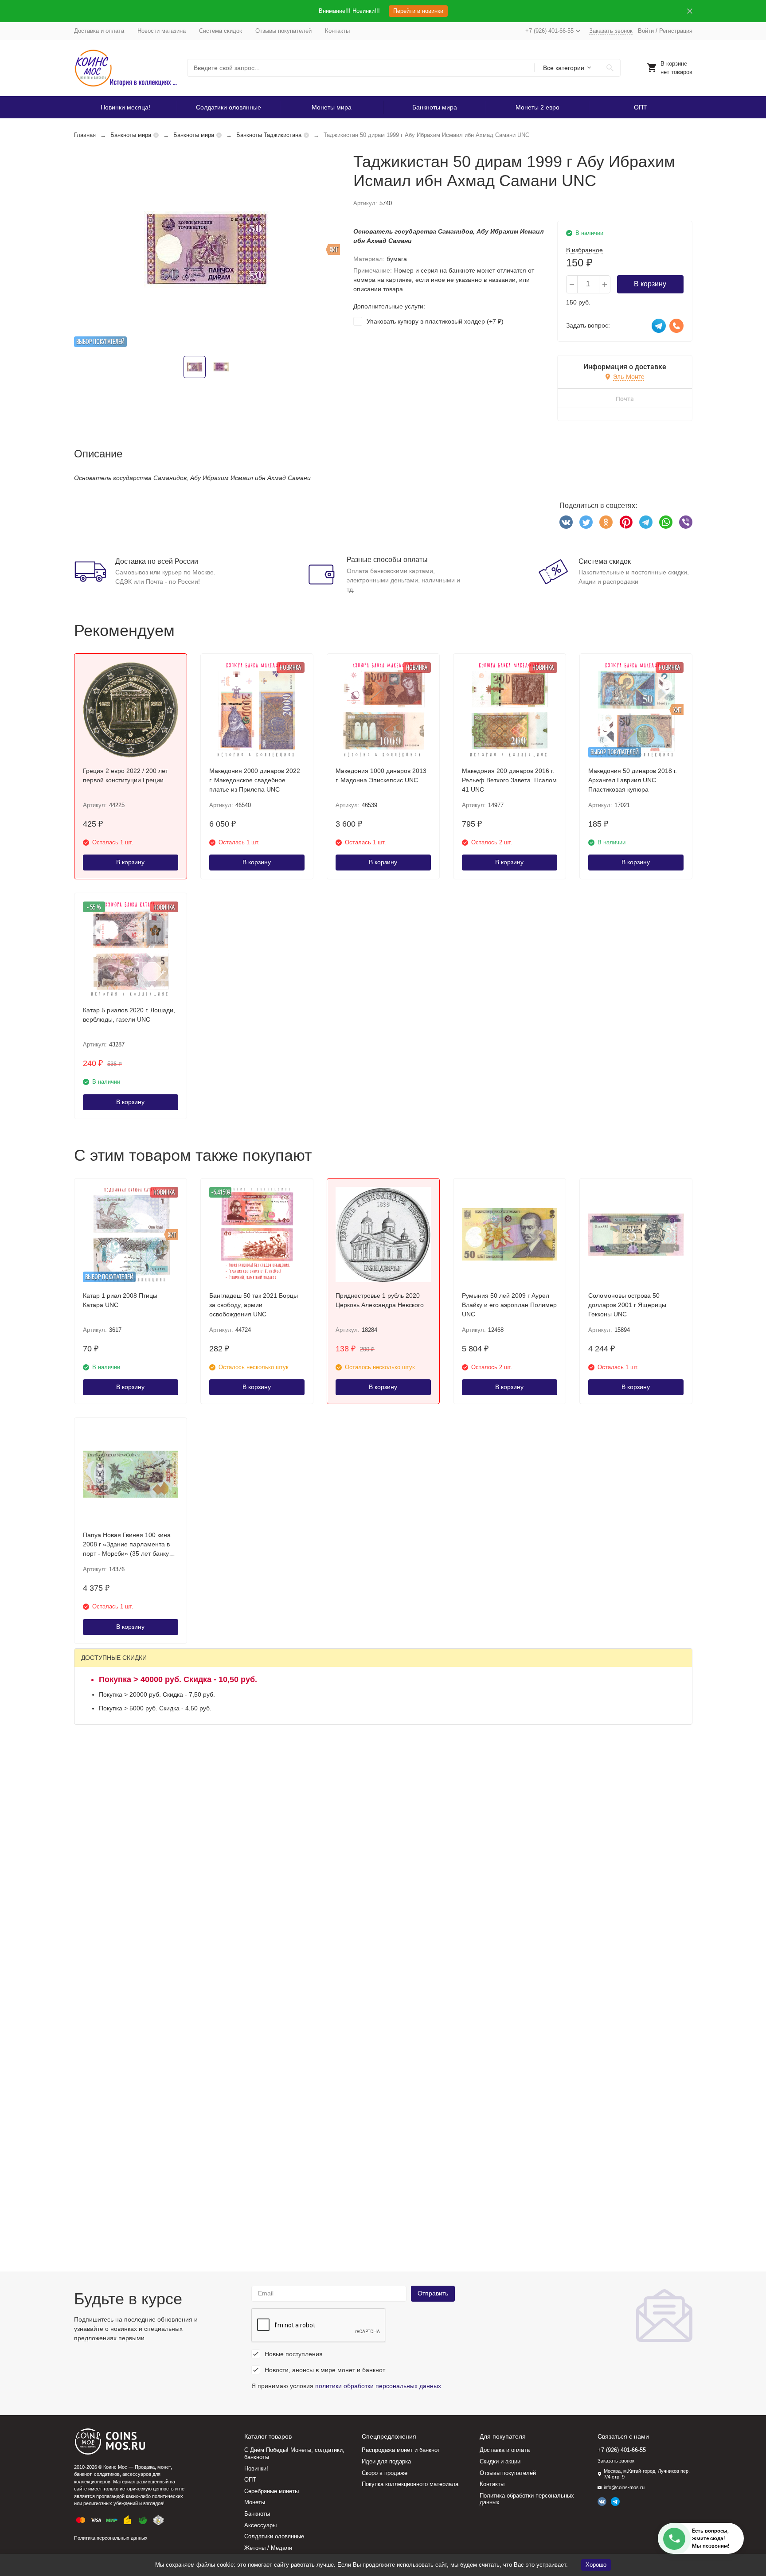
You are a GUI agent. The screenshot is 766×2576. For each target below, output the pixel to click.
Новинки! (256, 2469)
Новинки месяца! (125, 107)
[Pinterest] (626, 522)
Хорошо (596, 2565)
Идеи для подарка (386, 2461)
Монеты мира (332, 107)
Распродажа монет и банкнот (401, 2450)
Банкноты (257, 2514)
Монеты (255, 2502)
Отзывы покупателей (283, 31)
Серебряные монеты (272, 2491)
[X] (586, 522)
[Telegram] (646, 522)
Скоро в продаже (385, 2473)
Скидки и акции (500, 2461)
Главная (85, 135)
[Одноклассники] (606, 522)
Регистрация (676, 31)
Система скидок (221, 31)
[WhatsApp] (666, 522)
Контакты (337, 31)
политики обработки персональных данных (378, 2386)
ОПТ (641, 107)
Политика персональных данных (111, 2538)
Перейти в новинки (418, 11)
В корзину (650, 284)
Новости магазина (162, 31)
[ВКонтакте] (566, 522)
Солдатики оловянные (229, 107)
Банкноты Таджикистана (269, 135)
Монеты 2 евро (537, 107)
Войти (646, 31)
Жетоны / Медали (268, 2548)
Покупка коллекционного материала (410, 2484)
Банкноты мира (435, 107)
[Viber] (686, 522)
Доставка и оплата (99, 31)
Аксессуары (260, 2525)
